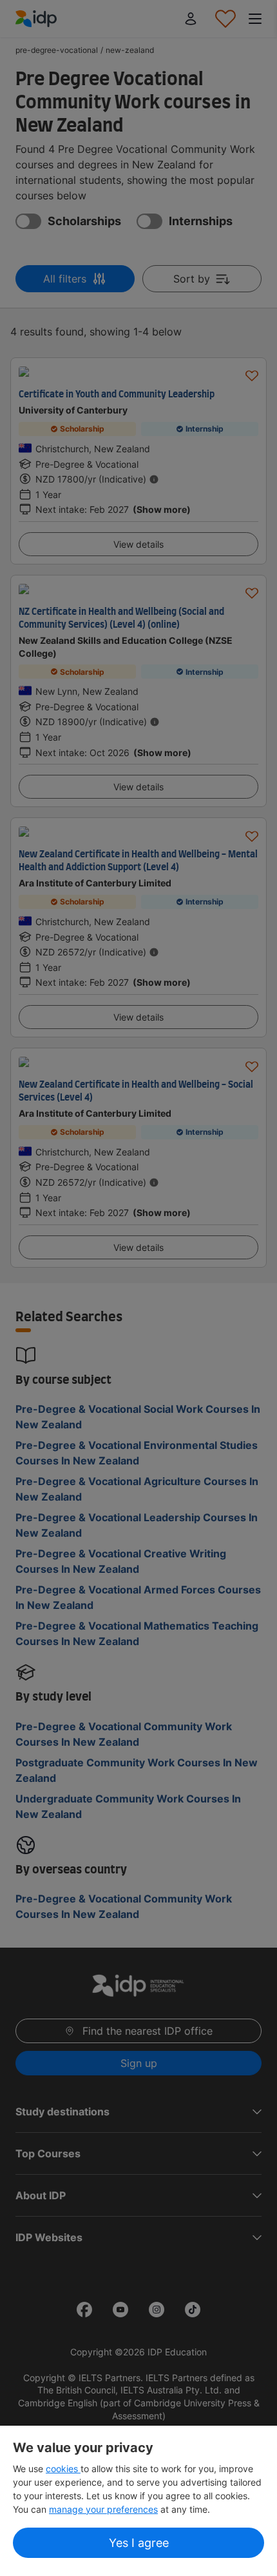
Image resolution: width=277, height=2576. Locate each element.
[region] (138, 2501)
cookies (63, 2469)
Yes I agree (139, 2543)
